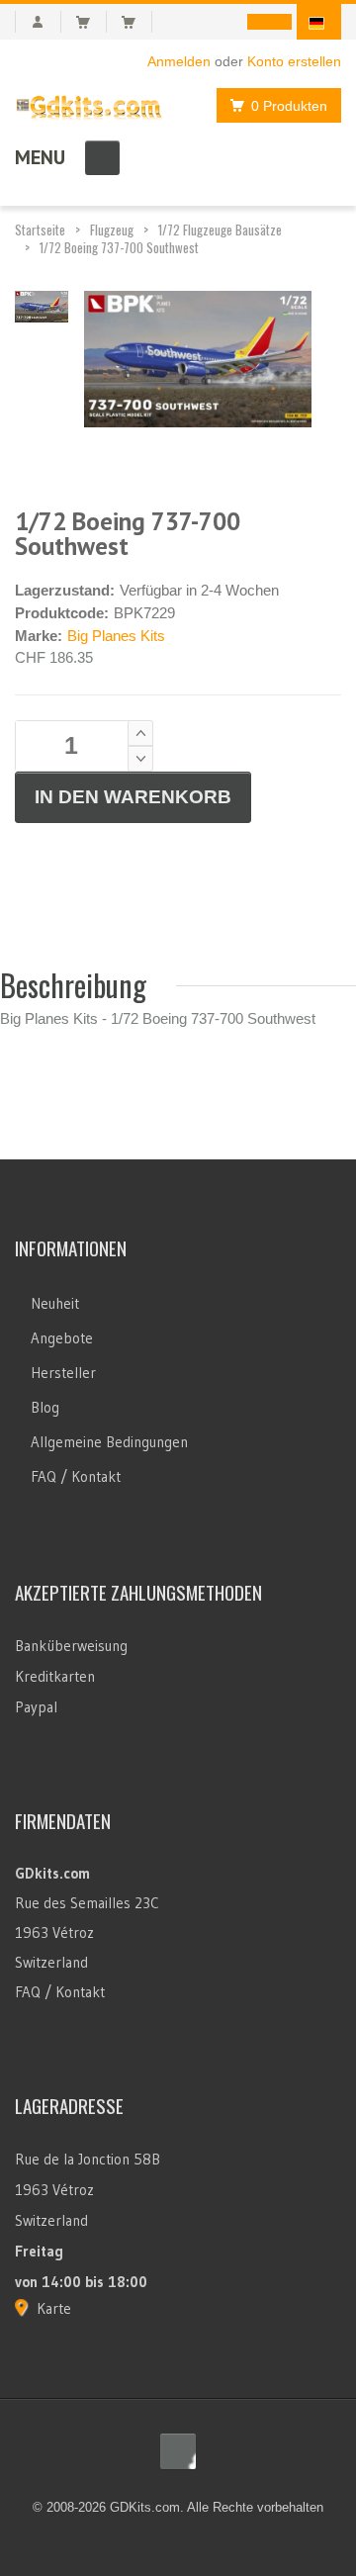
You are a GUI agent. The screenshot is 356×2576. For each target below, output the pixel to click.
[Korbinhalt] (91, 22)
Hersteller (63, 1373)
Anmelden (179, 61)
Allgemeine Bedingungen (109, 1442)
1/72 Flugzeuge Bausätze (220, 230)
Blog (45, 1407)
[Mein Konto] (38, 22)
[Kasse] (137, 22)
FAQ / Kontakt (76, 1476)
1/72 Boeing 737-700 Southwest (119, 247)
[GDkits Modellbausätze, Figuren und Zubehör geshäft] (89, 103)
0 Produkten (289, 106)
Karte (54, 2308)
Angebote (62, 1338)
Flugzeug (112, 230)
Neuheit (55, 1303)
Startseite (40, 230)
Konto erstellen (294, 61)
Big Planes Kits (116, 636)
